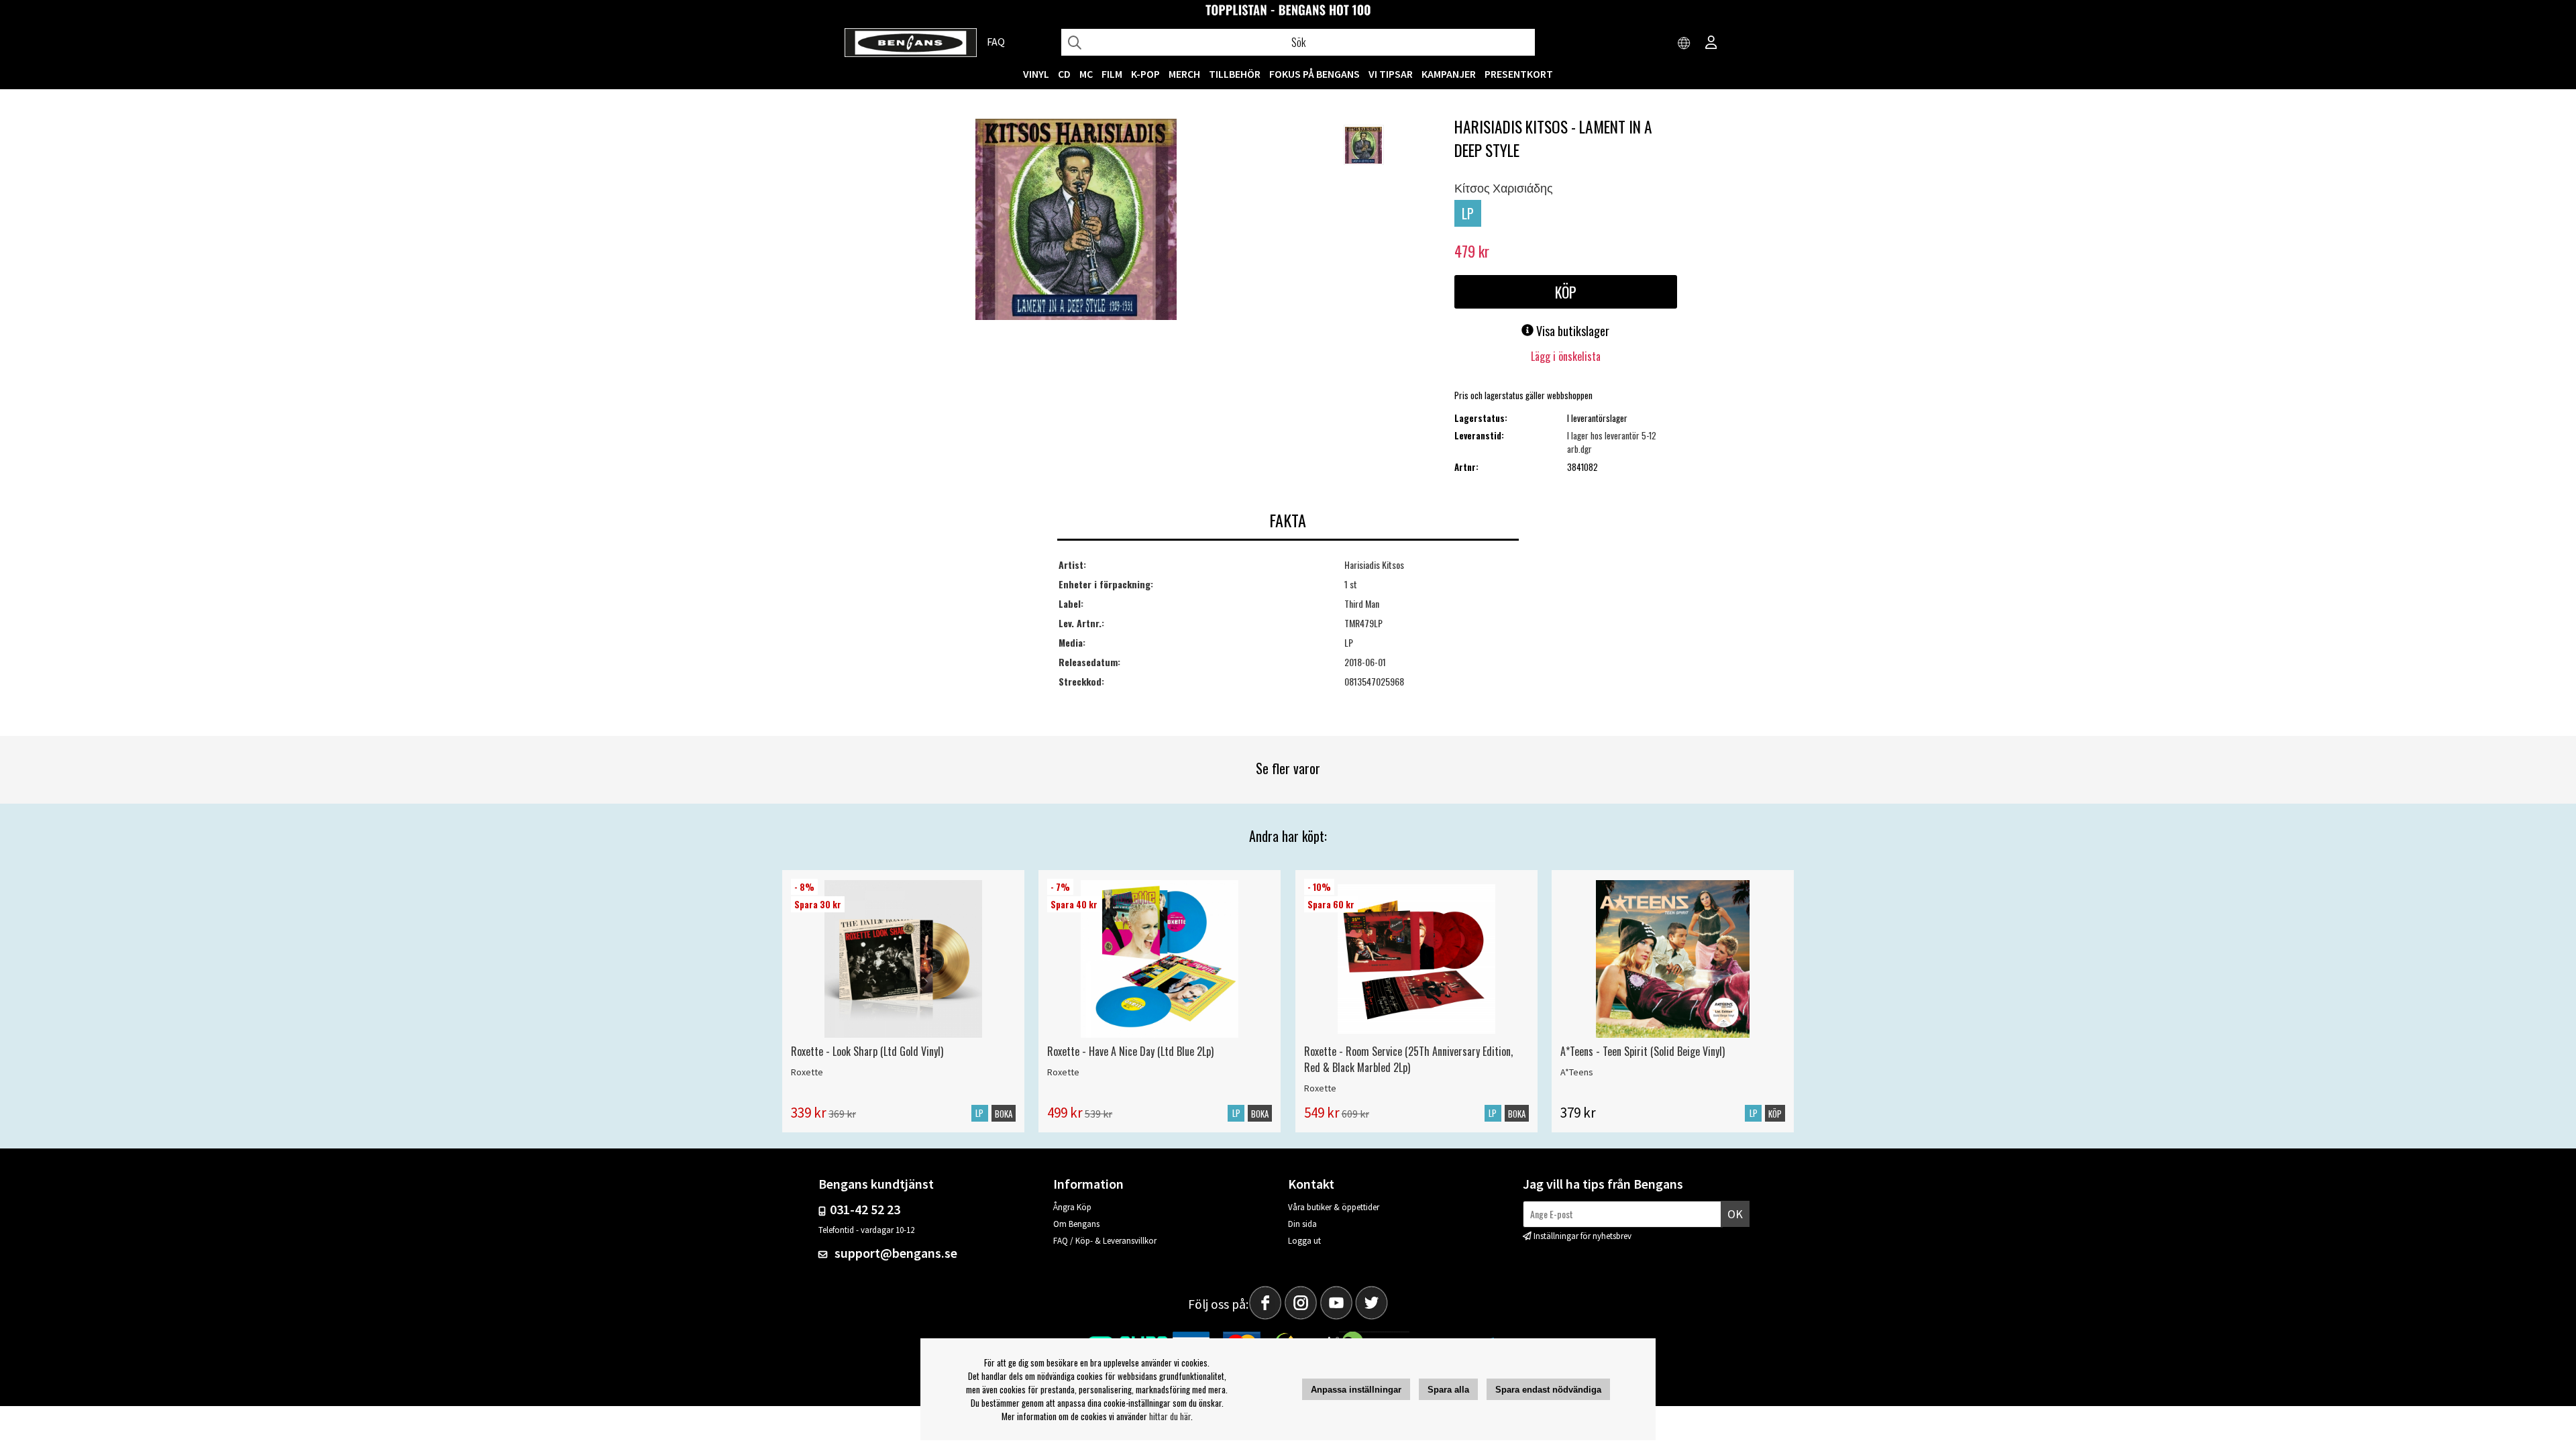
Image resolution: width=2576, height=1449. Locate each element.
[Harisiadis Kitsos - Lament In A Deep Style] (1076, 221)
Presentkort (1519, 74)
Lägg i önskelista (1566, 356)
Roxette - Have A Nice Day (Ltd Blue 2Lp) (1130, 1051)
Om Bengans (1076, 1224)
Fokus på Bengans (1314, 74)
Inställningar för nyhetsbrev (1582, 1236)
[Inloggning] (1711, 44)
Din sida (1302, 1224)
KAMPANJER (1449, 74)
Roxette (807, 1072)
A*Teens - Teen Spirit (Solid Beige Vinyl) (1643, 1051)
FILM (1112, 74)
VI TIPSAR (1391, 74)
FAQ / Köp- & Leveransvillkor (1105, 1241)
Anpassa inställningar (1356, 1390)
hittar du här (1170, 1416)
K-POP (1145, 74)
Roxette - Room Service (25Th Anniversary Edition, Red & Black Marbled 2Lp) (1408, 1059)
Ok (1735, 1214)
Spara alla (1448, 1390)
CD (1064, 74)
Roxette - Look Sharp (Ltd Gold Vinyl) (867, 1051)
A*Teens (1577, 1072)
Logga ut (1304, 1241)
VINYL (1036, 74)
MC (1086, 74)
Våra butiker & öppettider (1334, 1207)
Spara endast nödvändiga (1548, 1390)
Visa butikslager (1571, 331)
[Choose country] (1684, 44)
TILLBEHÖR (1235, 74)
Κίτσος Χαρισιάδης (1504, 187)
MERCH (1184, 74)
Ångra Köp (1072, 1207)
